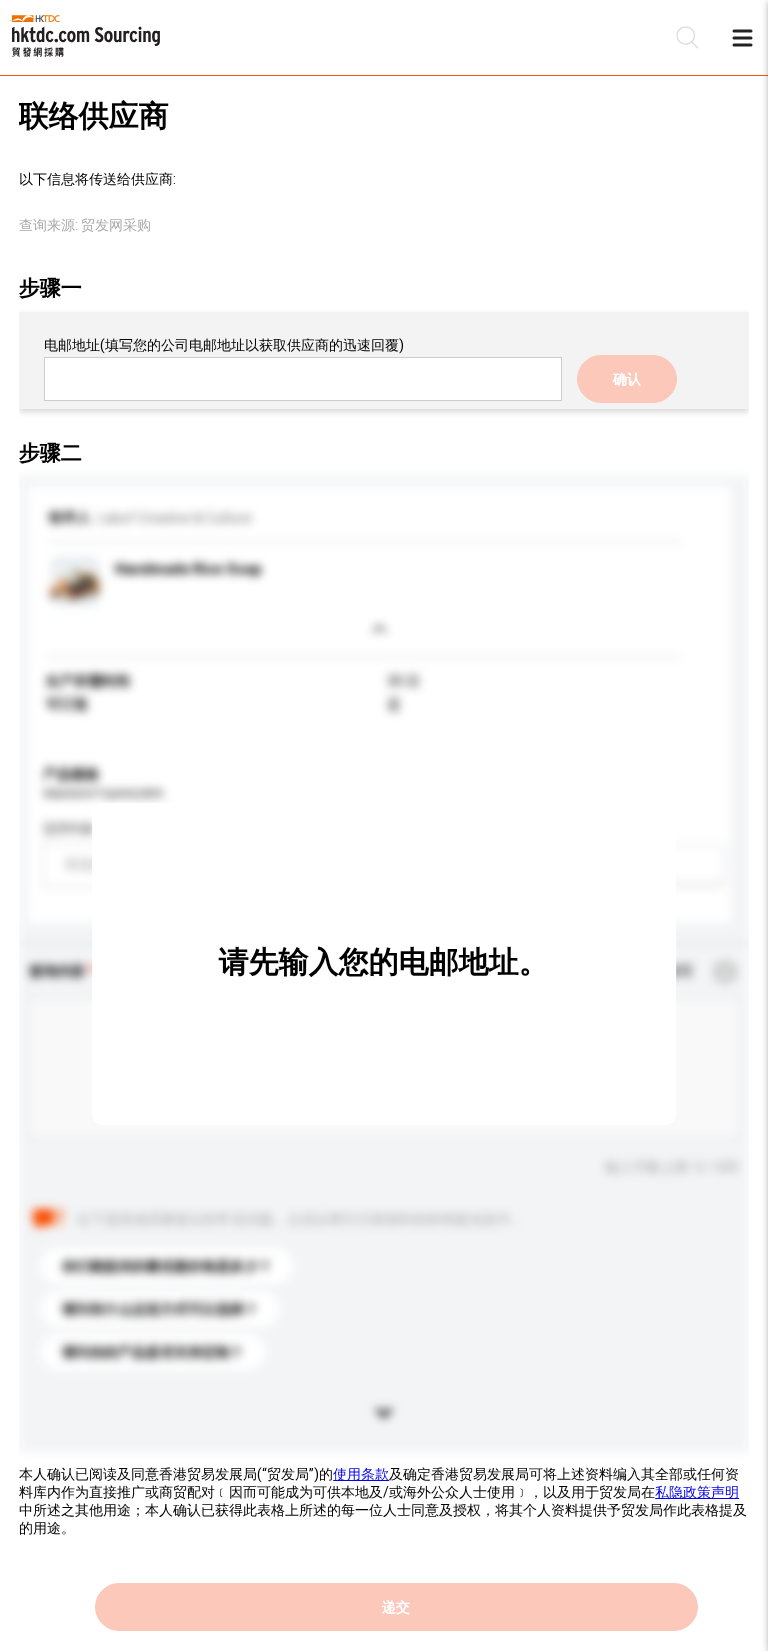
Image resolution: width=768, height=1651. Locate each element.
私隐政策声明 (697, 1492)
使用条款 (361, 1474)
